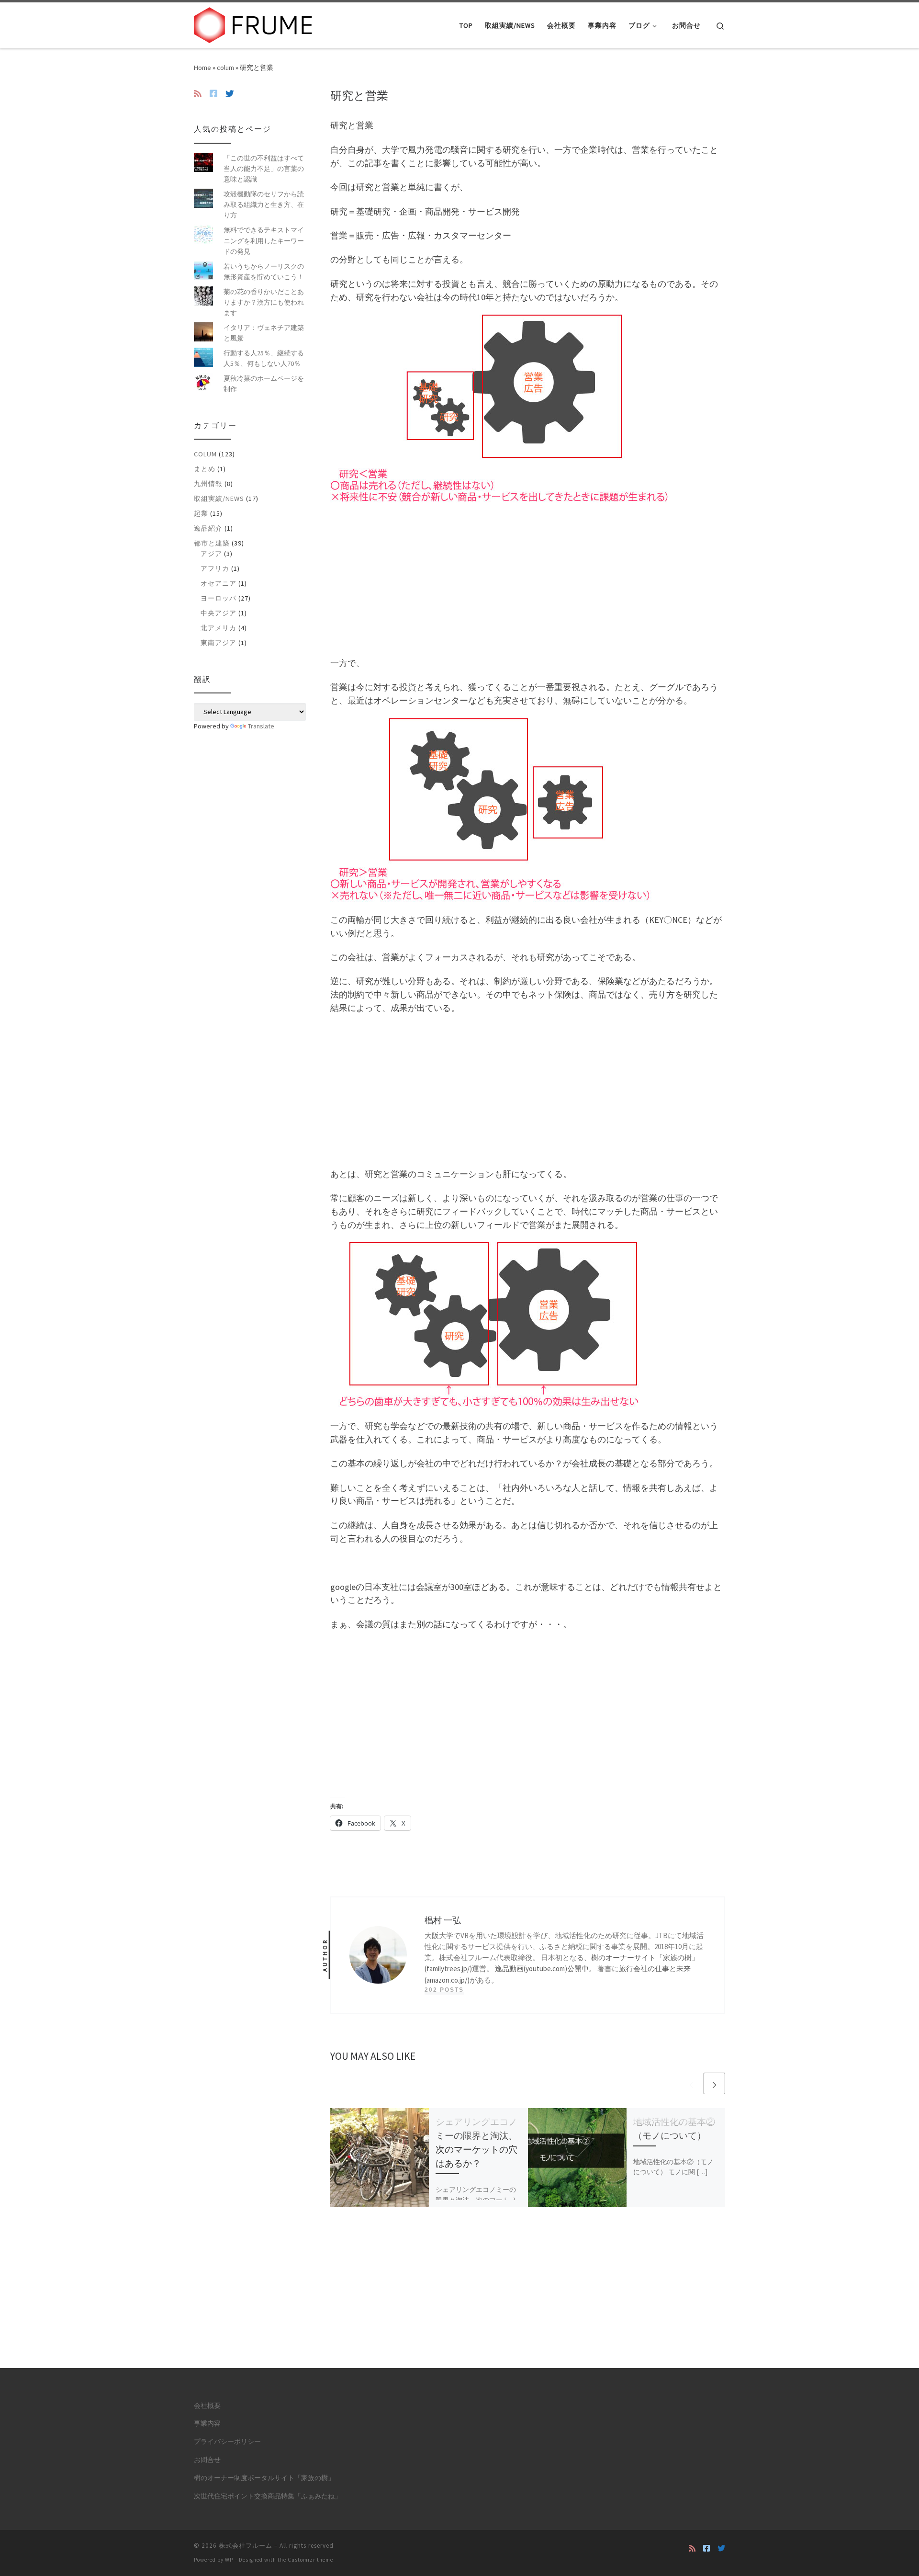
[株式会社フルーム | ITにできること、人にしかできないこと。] (254, 24)
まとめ (205, 469)
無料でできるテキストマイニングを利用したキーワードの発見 (264, 240)
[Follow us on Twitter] (230, 94)
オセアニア (219, 583)
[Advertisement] (528, 579)
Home (202, 68)
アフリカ (215, 568)
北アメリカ (219, 628)
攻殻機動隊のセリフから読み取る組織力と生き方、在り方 (264, 204)
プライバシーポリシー (227, 2442)
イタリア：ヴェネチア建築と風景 (264, 333)
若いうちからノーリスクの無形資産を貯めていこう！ (264, 272)
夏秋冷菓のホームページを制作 (264, 384)
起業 (201, 513)
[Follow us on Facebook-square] (213, 94)
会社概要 (207, 2406)
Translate (261, 726)
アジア (211, 554)
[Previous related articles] (691, 2083)
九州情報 (208, 484)
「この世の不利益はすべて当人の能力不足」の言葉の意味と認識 (264, 169)
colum (225, 68)
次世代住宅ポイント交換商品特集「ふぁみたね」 (268, 2496)
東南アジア (219, 643)
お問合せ (207, 2460)
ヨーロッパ (219, 598)
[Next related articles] (714, 2083)
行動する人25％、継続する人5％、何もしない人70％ (264, 358)
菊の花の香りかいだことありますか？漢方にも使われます (264, 302)
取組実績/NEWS (219, 499)
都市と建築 (212, 543)
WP (229, 2560)
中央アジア (219, 613)
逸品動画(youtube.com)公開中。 (545, 1969)
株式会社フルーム (246, 2546)
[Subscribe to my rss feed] (198, 94)
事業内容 (207, 2423)
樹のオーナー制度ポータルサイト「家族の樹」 (264, 2478)
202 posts (444, 1990)
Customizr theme (310, 2560)
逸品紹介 (208, 528)
